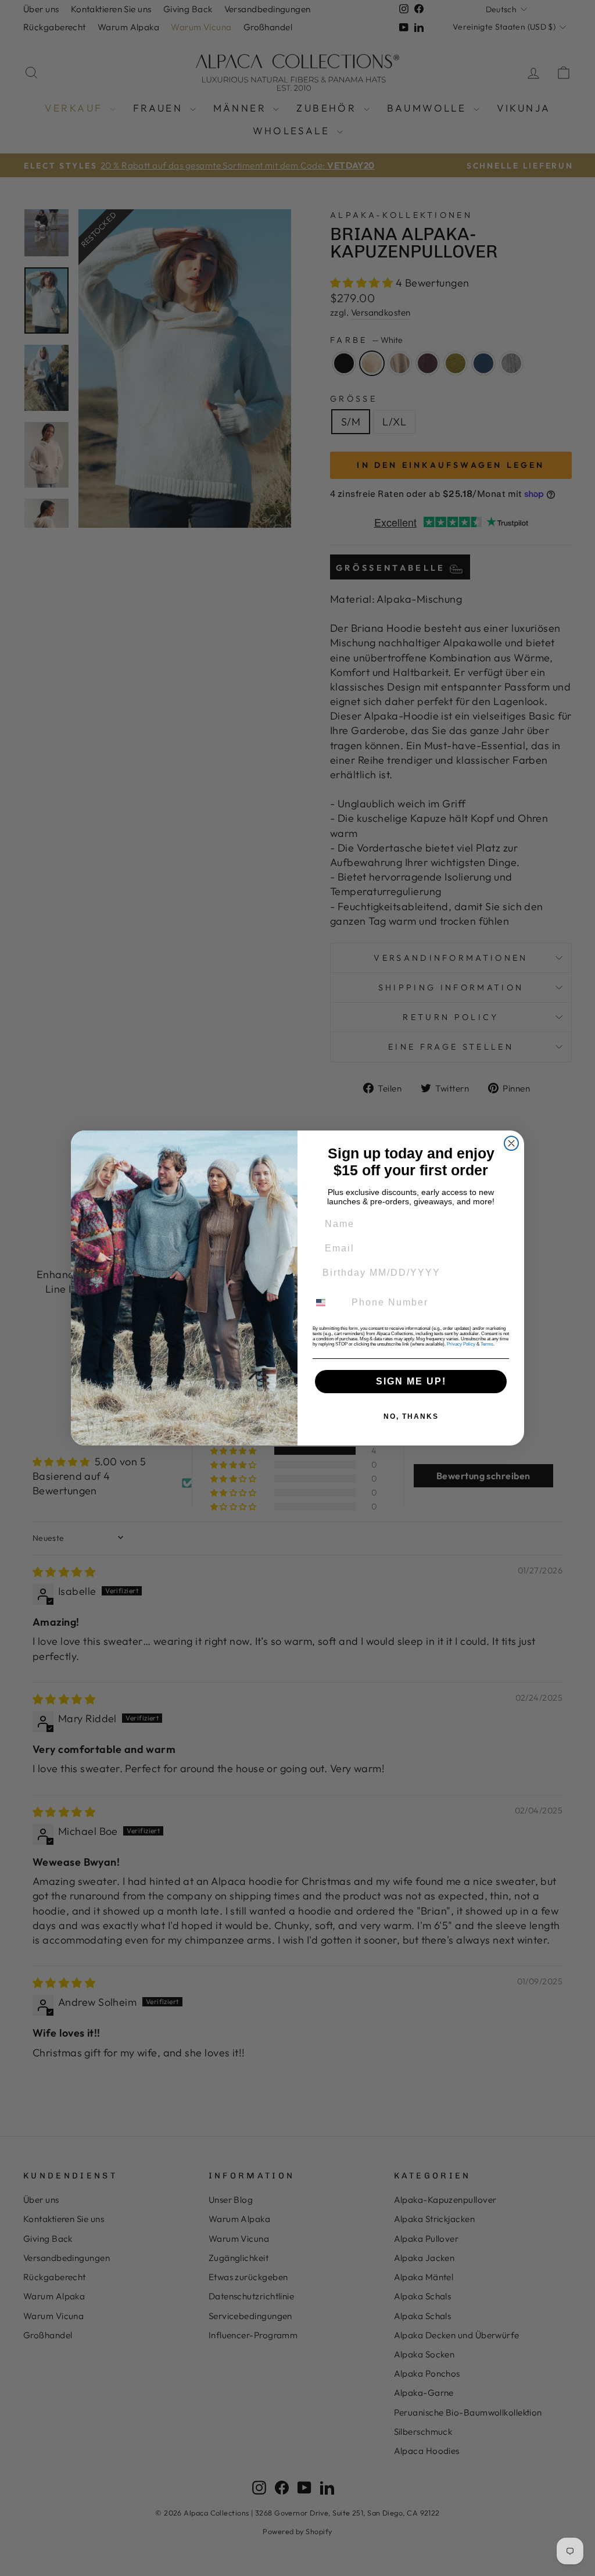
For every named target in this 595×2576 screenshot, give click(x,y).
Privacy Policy (461, 1344)
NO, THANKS (411, 1416)
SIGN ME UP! (411, 1381)
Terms (487, 1344)
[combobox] (328, 1303)
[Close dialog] (511, 1143)
